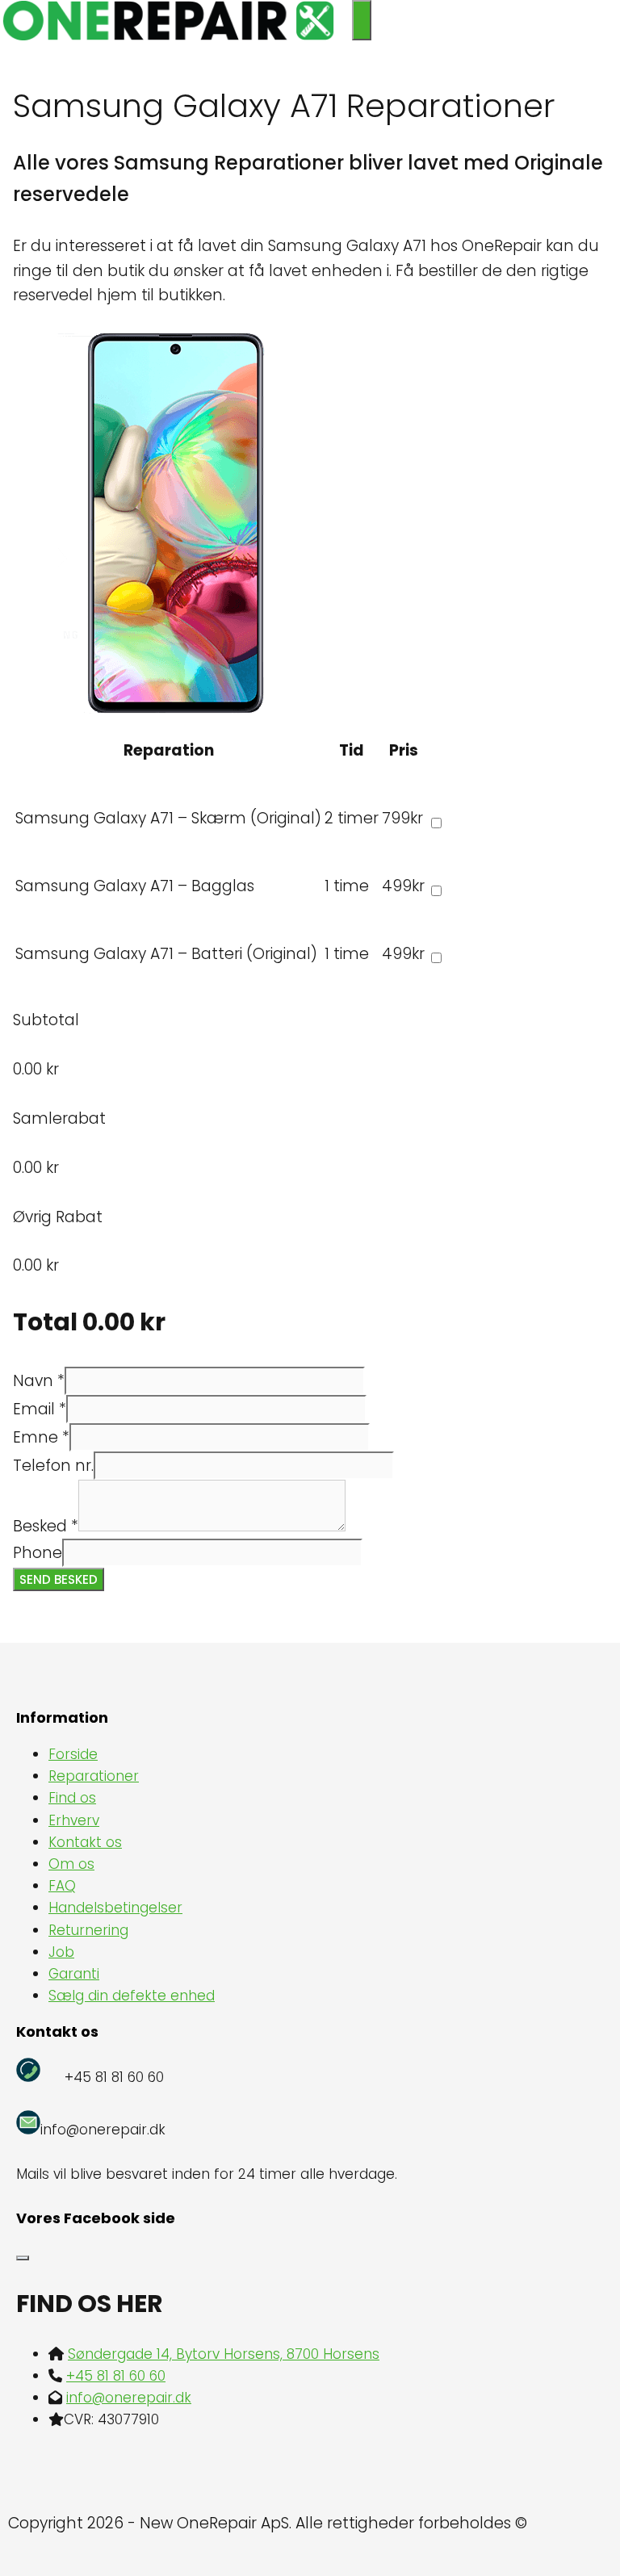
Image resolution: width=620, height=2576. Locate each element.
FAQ (62, 1886)
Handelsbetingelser (115, 1908)
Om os (71, 1864)
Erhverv (74, 1820)
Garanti (74, 1974)
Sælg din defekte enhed (132, 1996)
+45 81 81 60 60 (116, 2376)
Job (61, 1952)
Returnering (88, 1930)
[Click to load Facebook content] (23, 2258)
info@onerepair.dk (129, 2398)
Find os (72, 1798)
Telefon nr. (53, 1466)
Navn (39, 1381)
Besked (46, 1526)
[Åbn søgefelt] (344, 20)
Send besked (59, 1579)
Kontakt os (85, 1842)
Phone (38, 1553)
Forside (73, 1754)
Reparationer (94, 1776)
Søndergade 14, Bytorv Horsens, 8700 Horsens (224, 2354)
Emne (41, 1437)
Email (40, 1409)
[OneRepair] (168, 35)
